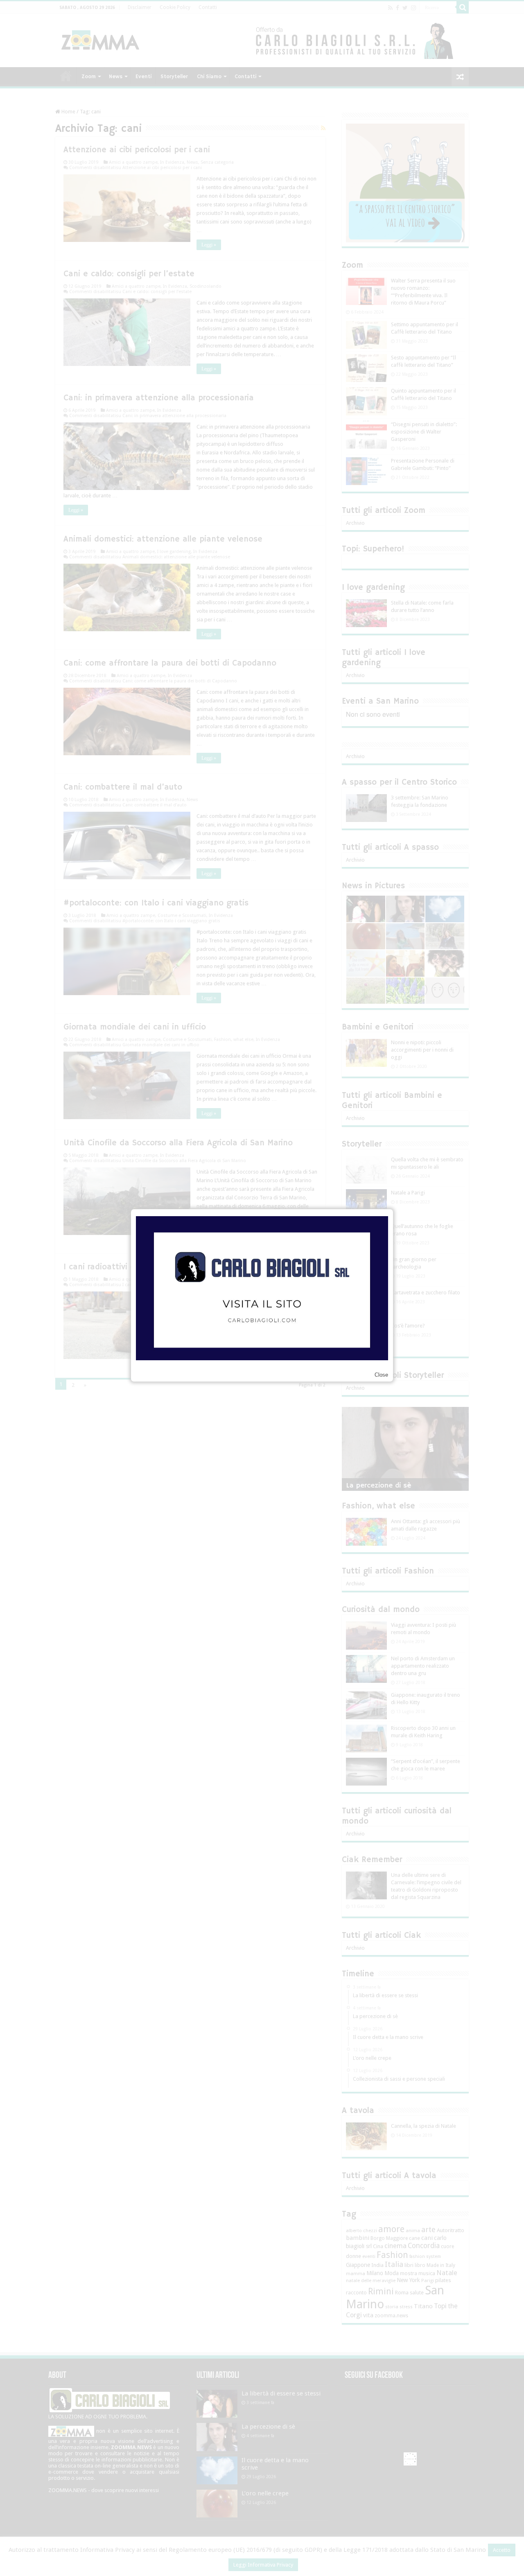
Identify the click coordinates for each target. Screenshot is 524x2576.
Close (381, 1375)
